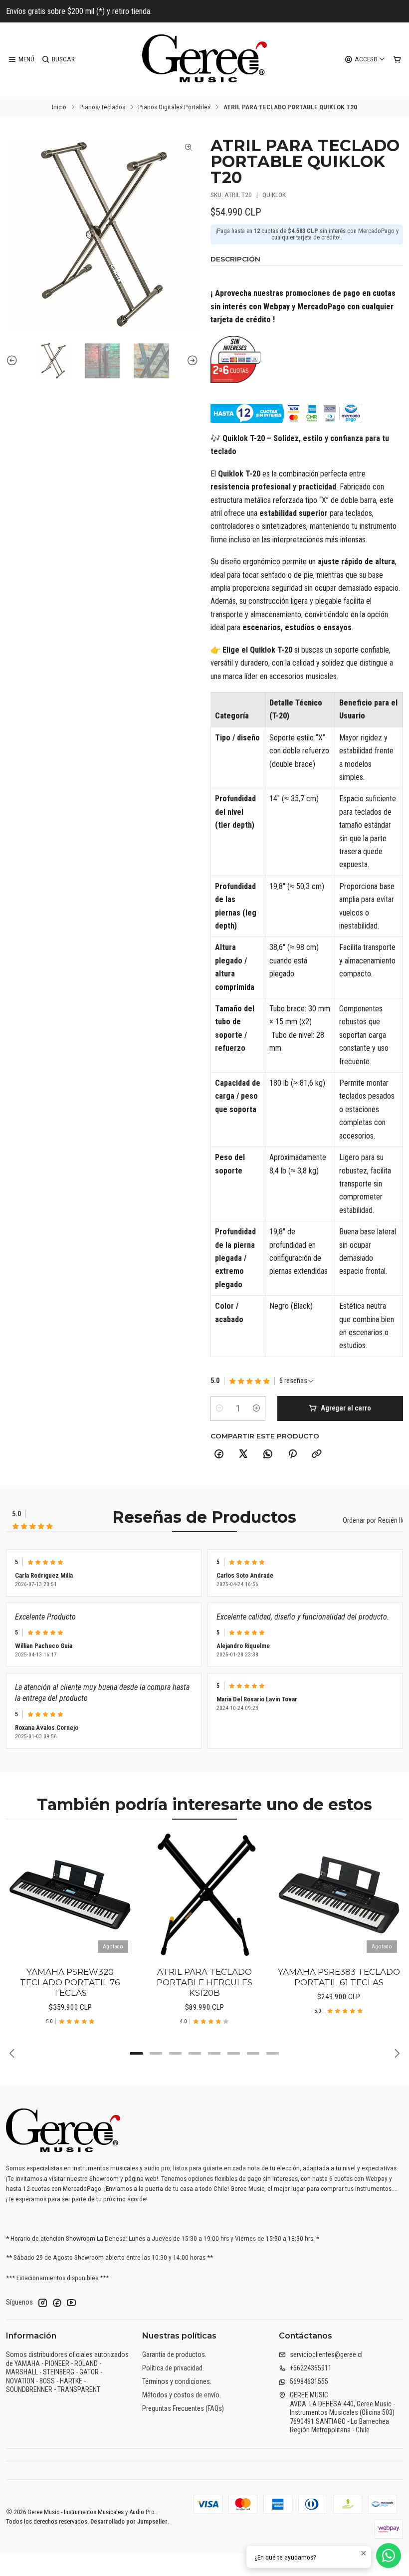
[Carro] (397, 59)
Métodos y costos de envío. (182, 2395)
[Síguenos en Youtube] (71, 2303)
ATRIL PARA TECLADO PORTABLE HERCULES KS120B (204, 1982)
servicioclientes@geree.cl (326, 2354)
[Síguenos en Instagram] (42, 2303)
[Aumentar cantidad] (256, 1408)
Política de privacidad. (173, 2368)
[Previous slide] (13, 361)
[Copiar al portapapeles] (317, 1454)
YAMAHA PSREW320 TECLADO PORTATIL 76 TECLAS (70, 1982)
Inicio (59, 107)
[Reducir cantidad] (219, 1408)
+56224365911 (311, 2368)
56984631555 (309, 2381)
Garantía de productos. (174, 2354)
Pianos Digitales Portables (174, 107)
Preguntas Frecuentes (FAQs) (183, 2408)
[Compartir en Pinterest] (292, 1454)
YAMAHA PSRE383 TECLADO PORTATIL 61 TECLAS (339, 1977)
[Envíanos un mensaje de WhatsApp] (389, 2556)
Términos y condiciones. (177, 2381)
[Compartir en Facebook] (219, 1454)
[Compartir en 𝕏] (243, 1454)
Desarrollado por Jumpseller (129, 2521)
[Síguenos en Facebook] (57, 2303)
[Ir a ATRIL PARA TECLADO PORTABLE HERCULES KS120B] (204, 1895)
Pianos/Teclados (102, 107)
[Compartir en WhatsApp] (268, 1454)
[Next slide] (191, 361)
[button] (137, 2053)
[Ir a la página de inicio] (204, 59)
